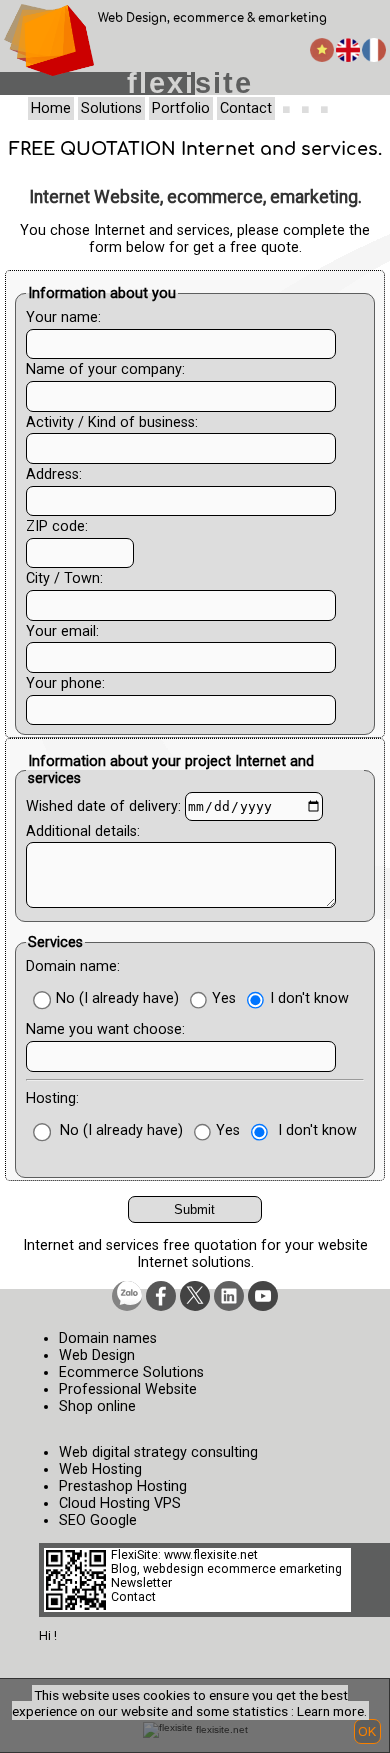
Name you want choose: (105, 1029)
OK (367, 1731)
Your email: (62, 631)
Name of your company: (105, 369)
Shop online (97, 1406)
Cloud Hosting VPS (120, 1503)
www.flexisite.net (211, 1555)
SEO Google (98, 1520)
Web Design (97, 1355)
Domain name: (73, 966)
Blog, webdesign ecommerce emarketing (226, 1569)
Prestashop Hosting (123, 1486)
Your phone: (65, 683)
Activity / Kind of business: (112, 422)
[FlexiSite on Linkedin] (229, 1296)
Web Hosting (100, 1469)
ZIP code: (57, 526)
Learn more (330, 1711)
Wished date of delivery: (103, 806)
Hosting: (52, 1098)
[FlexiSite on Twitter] (195, 1296)
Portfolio (181, 108)
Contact (246, 108)
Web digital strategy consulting (158, 1452)
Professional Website (128, 1389)
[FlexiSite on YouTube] (263, 1296)
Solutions (111, 108)
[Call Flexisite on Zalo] (127, 1296)
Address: (54, 474)
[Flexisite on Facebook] (161, 1296)
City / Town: (64, 578)
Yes (224, 998)
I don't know (309, 998)
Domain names (108, 1338)
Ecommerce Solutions (131, 1372)
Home (51, 108)
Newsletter (141, 1583)
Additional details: (83, 831)
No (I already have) (117, 998)
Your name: (63, 317)
